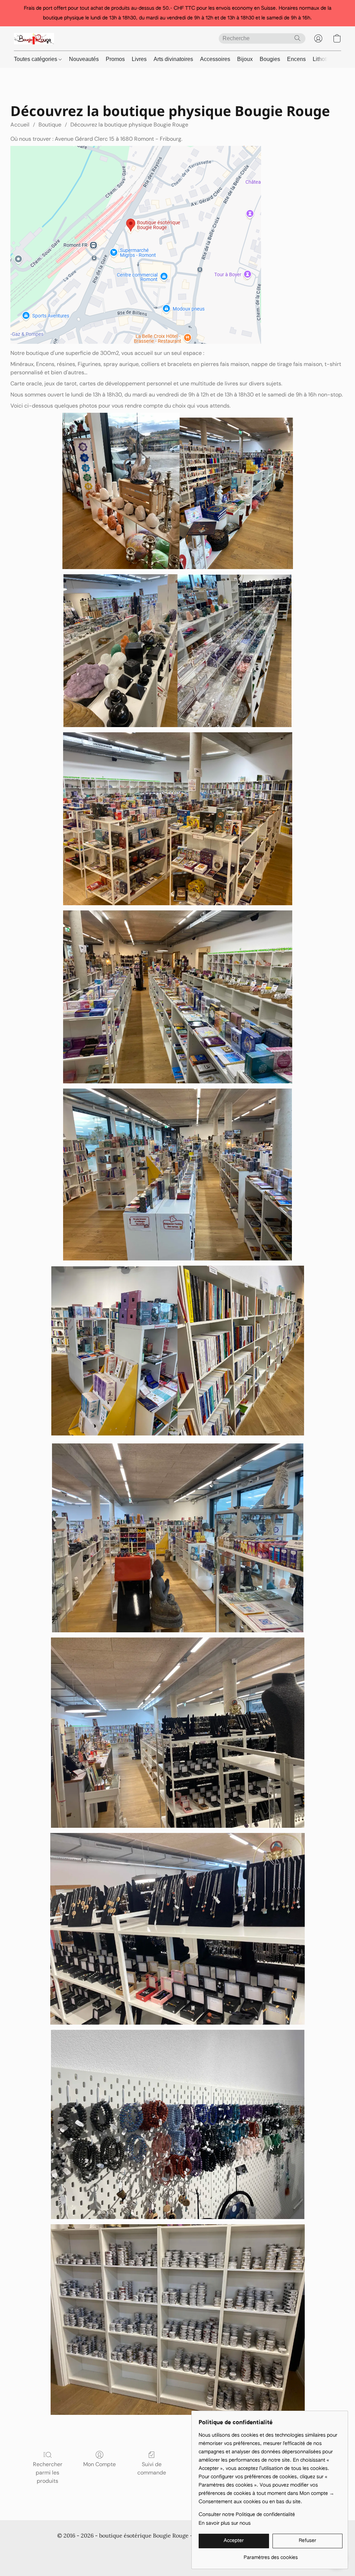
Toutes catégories (36, 59)
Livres (139, 59)
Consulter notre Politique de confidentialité (247, 2515)
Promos (115, 59)
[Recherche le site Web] (297, 38)
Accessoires (215, 59)
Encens (296, 59)
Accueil (20, 125)
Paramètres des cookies (177, 2559)
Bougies (270, 59)
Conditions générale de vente (47, 2549)
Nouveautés (84, 59)
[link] (271, 2555)
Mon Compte (99, 2464)
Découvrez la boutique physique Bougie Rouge (129, 125)
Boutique (50, 125)
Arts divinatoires (173, 59)
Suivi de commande (152, 2468)
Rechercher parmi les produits (48, 2473)
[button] (34, 38)
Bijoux (245, 59)
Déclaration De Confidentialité (121, 2549)
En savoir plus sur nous (225, 2523)
